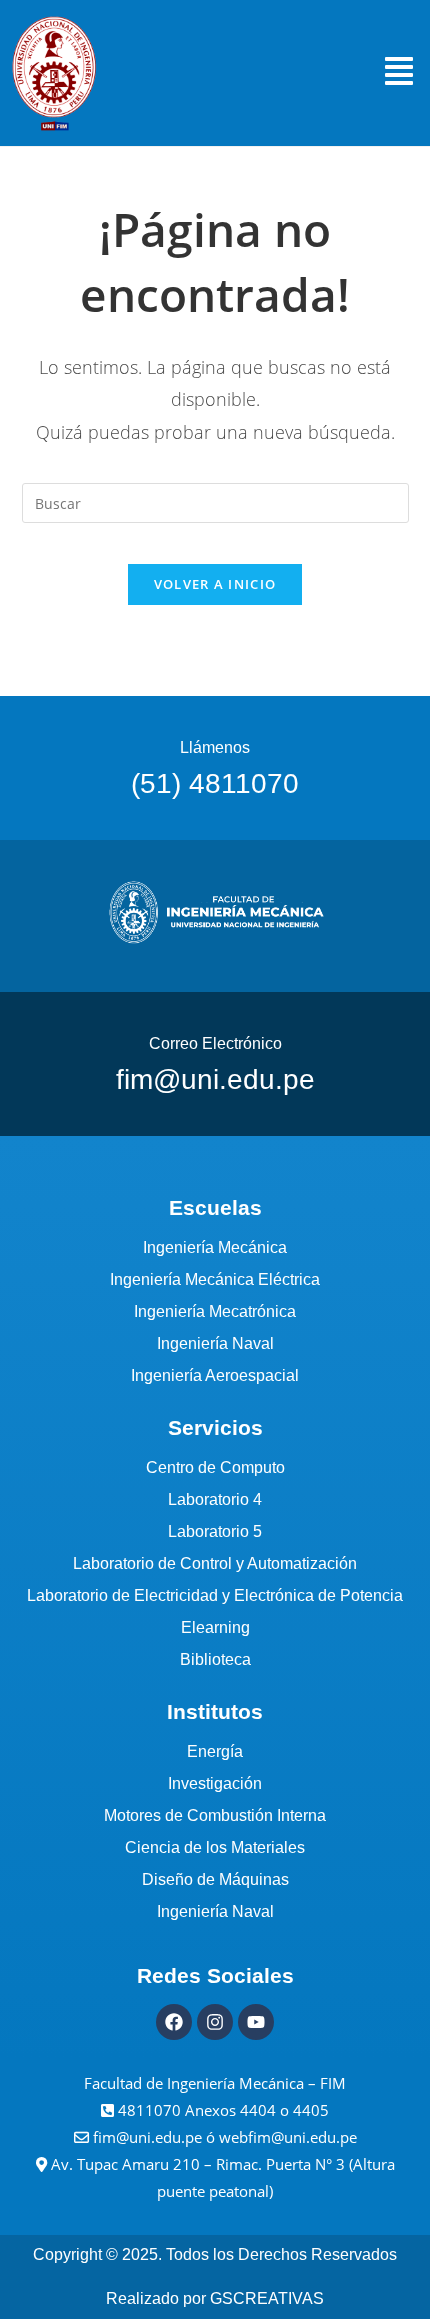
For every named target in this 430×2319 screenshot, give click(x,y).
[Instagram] (215, 2022)
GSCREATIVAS (267, 2298)
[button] (399, 73)
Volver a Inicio (215, 584)
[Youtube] (256, 2022)
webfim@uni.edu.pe (288, 2137)
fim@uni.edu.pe (149, 2137)
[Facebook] (174, 2022)
